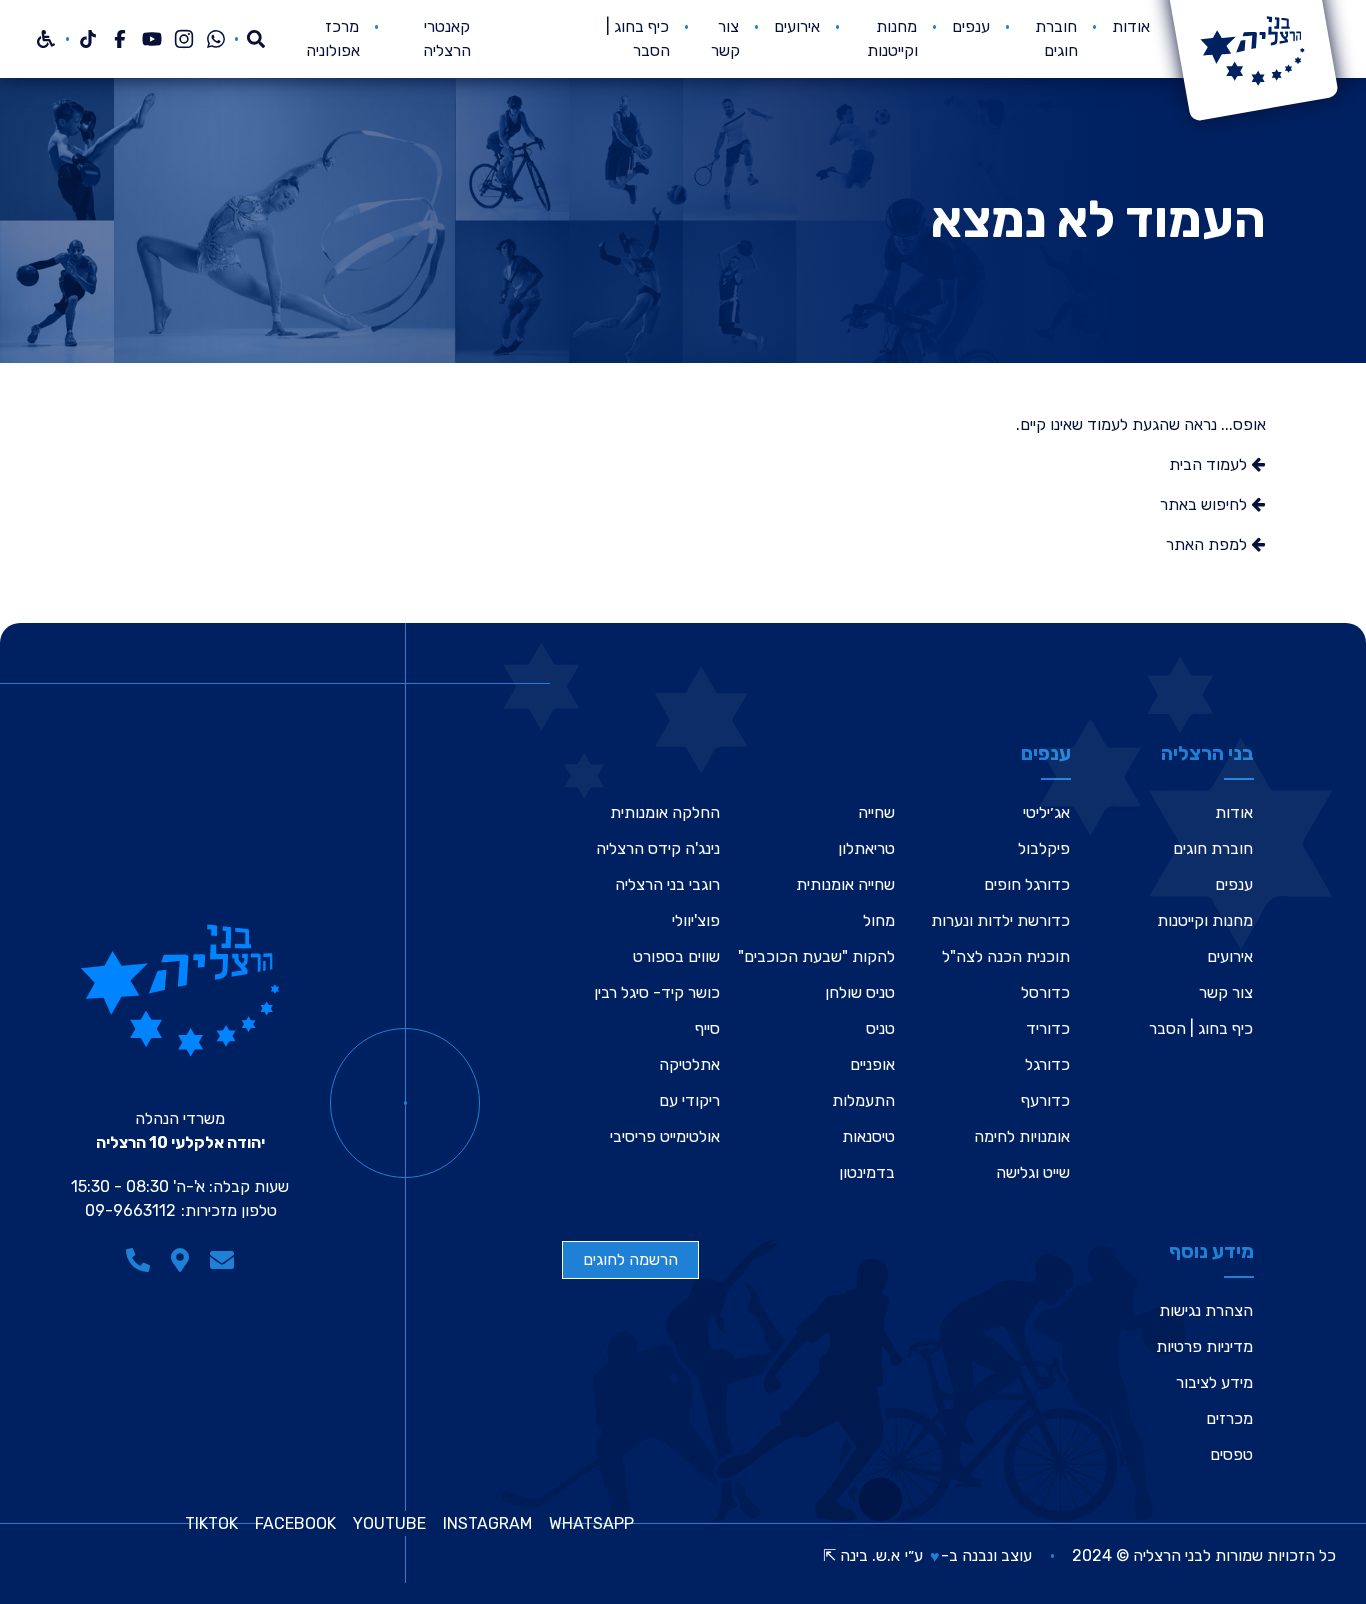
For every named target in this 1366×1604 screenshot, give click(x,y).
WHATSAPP (591, 1524)
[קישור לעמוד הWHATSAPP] (216, 39)
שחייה (876, 812)
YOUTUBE (389, 1524)
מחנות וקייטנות (1205, 920)
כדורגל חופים (1027, 884)
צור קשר (1226, 992)
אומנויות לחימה (1022, 1136)
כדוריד (1048, 1028)
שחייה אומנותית (845, 884)
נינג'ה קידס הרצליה (658, 848)
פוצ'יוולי (696, 920)
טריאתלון (866, 848)
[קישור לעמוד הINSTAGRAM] (184, 39)
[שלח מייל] (222, 1260)
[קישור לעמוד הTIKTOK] (88, 39)
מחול (879, 920)
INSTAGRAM (487, 1524)
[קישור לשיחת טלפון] (138, 1260)
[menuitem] (1131, 39)
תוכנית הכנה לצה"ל (1006, 956)
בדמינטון (867, 1172)
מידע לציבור (1214, 1382)
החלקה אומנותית (665, 812)
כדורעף (1045, 1100)
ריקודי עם (689, 1100)
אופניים (872, 1064)
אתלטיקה (689, 1064)
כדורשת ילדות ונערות (1000, 920)
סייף (707, 1028)
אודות (1131, 26)
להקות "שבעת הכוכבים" (816, 956)
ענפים (971, 26)
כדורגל (1047, 1064)
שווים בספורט (676, 956)
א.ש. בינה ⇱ (861, 1555)
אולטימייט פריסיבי (665, 1136)
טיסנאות (868, 1136)
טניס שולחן (860, 992)
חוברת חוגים (1213, 848)
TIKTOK (211, 1524)
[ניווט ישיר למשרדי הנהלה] (180, 1260)
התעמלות (863, 1100)
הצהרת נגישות (1206, 1310)
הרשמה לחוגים (630, 1259)
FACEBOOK (295, 1524)
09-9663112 (130, 1210)
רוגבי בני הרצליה (667, 884)
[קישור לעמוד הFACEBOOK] (120, 39)
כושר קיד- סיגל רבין (657, 992)
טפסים (1231, 1454)
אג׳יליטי (1046, 812)
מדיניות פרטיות (1204, 1346)
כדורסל (1045, 992)
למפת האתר (1208, 544)
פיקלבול (1044, 848)
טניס (880, 1028)
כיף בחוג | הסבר (1201, 1028)
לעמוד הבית (1210, 464)
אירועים (797, 26)
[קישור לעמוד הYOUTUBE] (152, 39)
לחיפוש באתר (1205, 504)
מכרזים (1229, 1418)
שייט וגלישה (1033, 1172)
